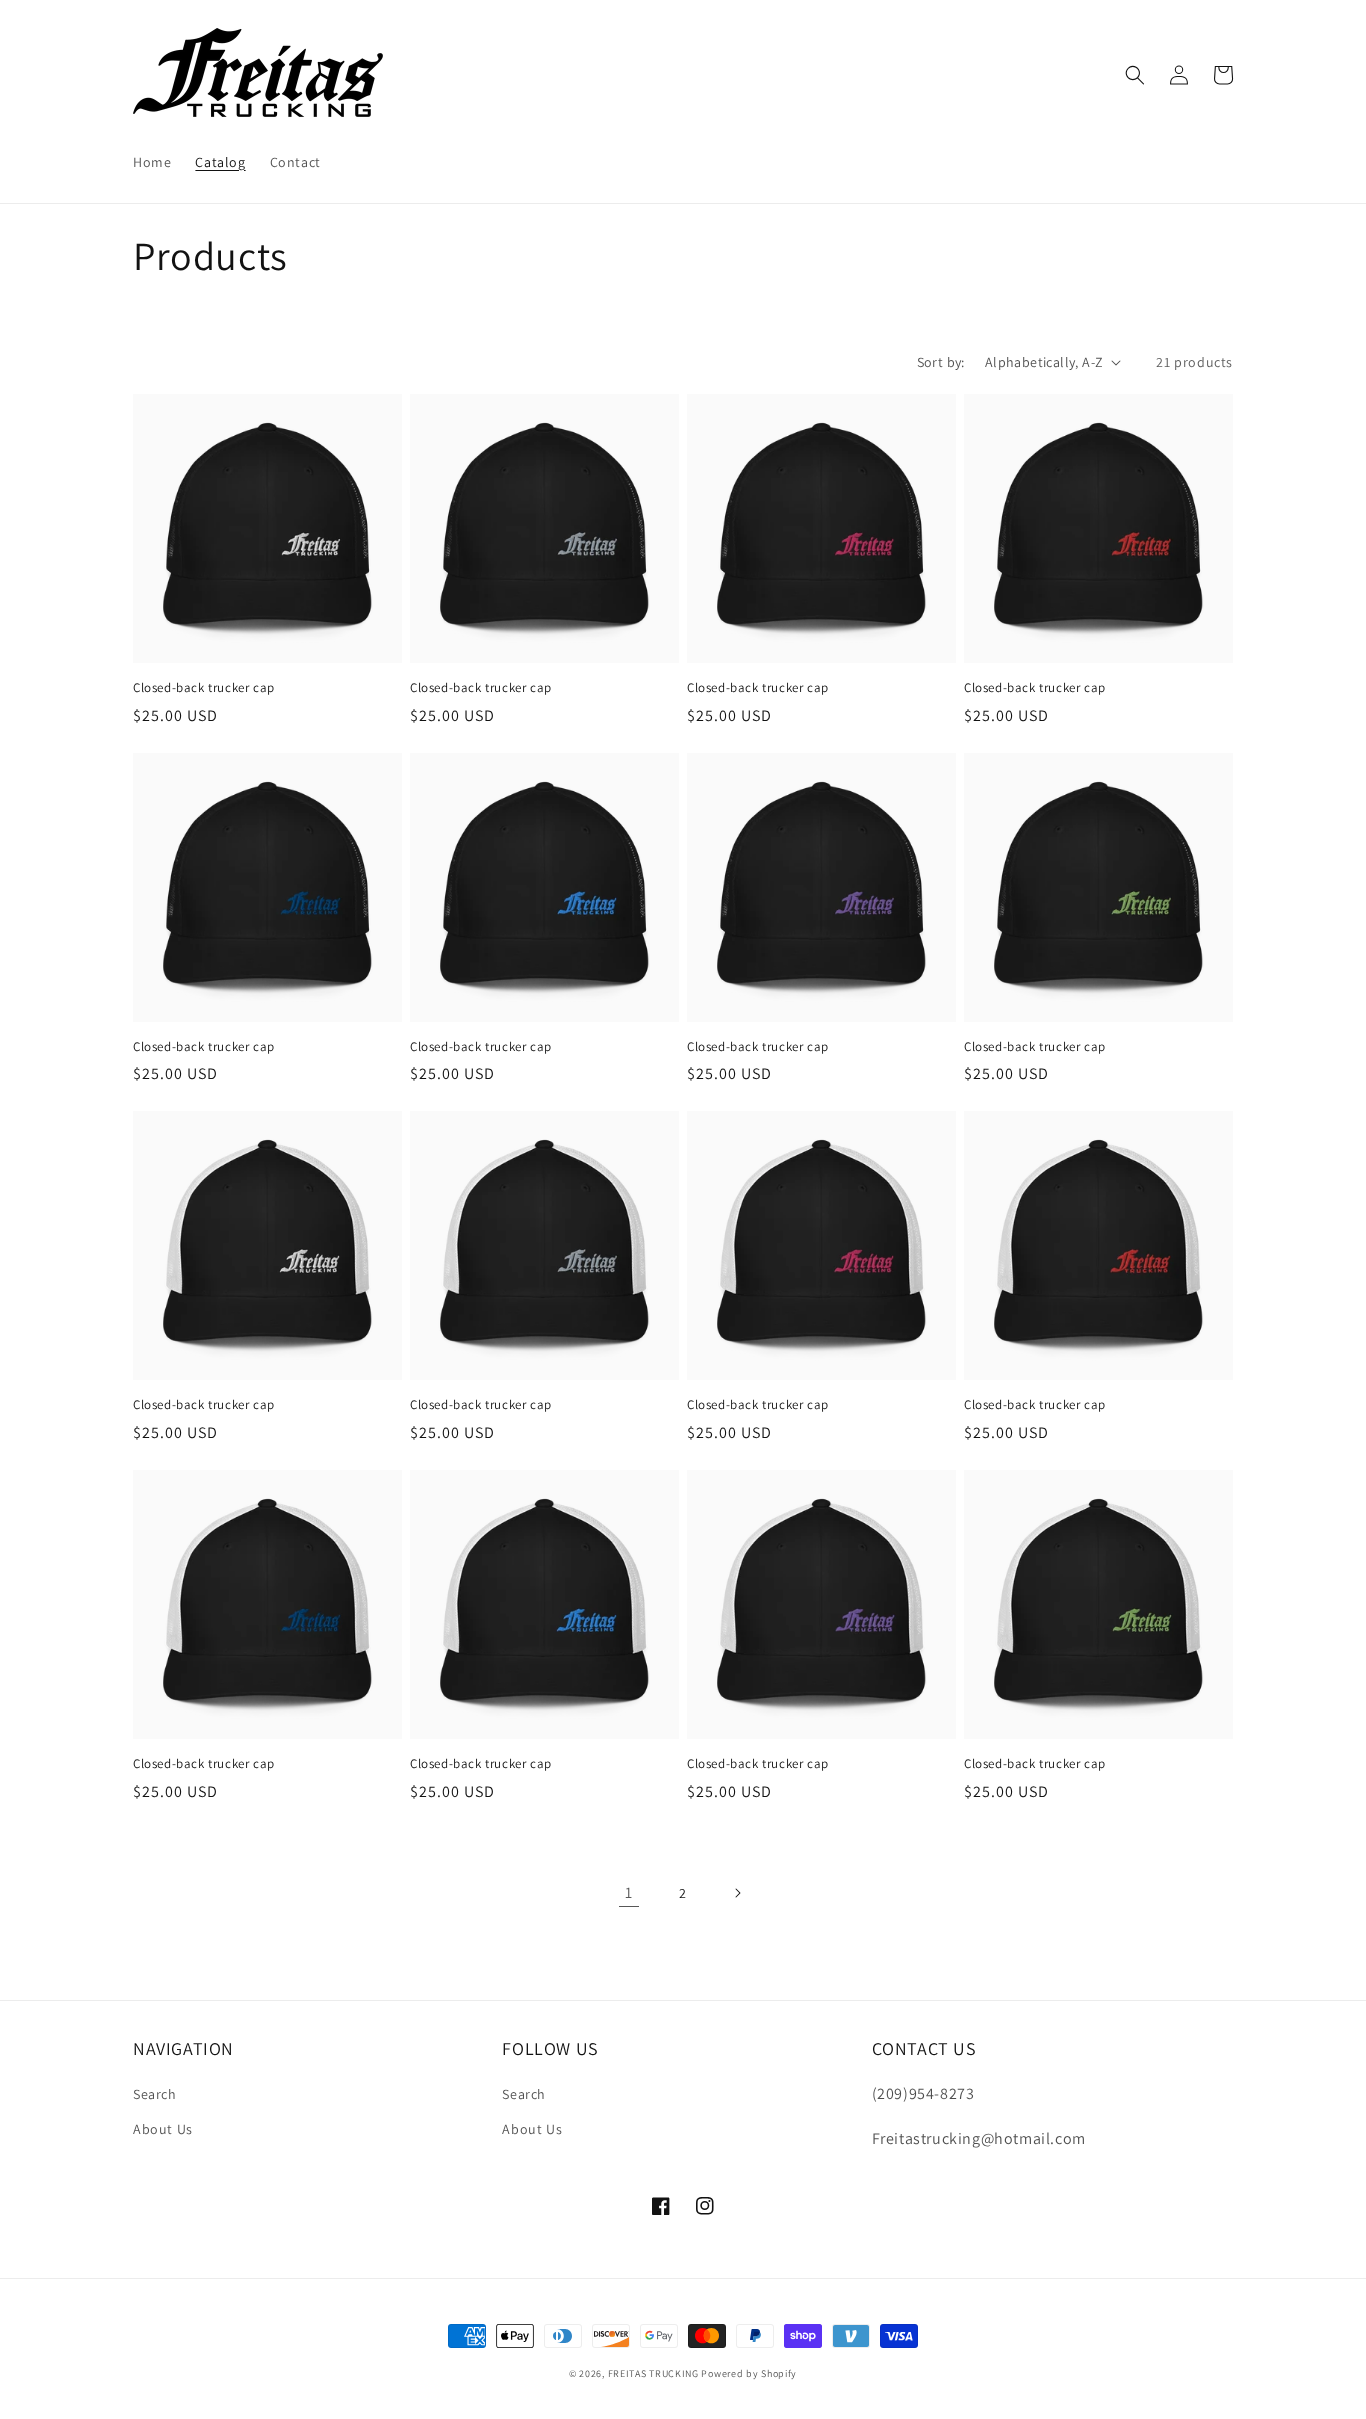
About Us (163, 2129)
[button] (1135, 75)
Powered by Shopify (749, 2373)
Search (155, 2094)
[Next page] (737, 1893)
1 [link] (629, 1892)
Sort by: (941, 362)
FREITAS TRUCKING (653, 2373)
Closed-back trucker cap (204, 688)
